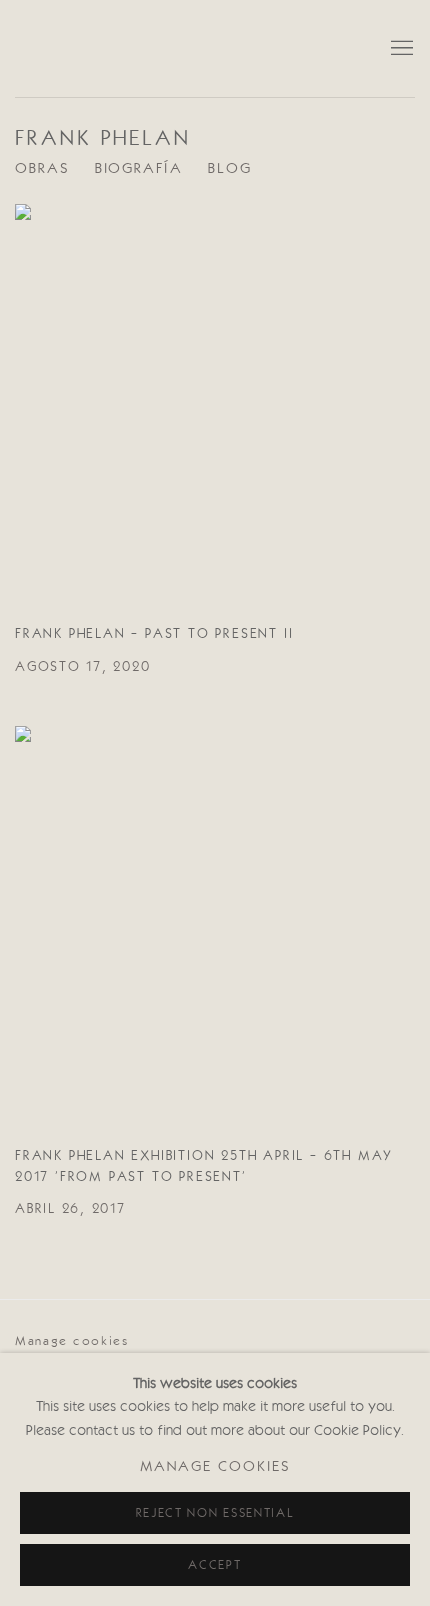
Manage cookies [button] (72, 1341)
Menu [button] (400, 49)
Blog (230, 169)
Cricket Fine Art (195, 48)
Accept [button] (214, 1565)
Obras (42, 169)
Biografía (139, 169)
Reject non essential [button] (215, 1513)
